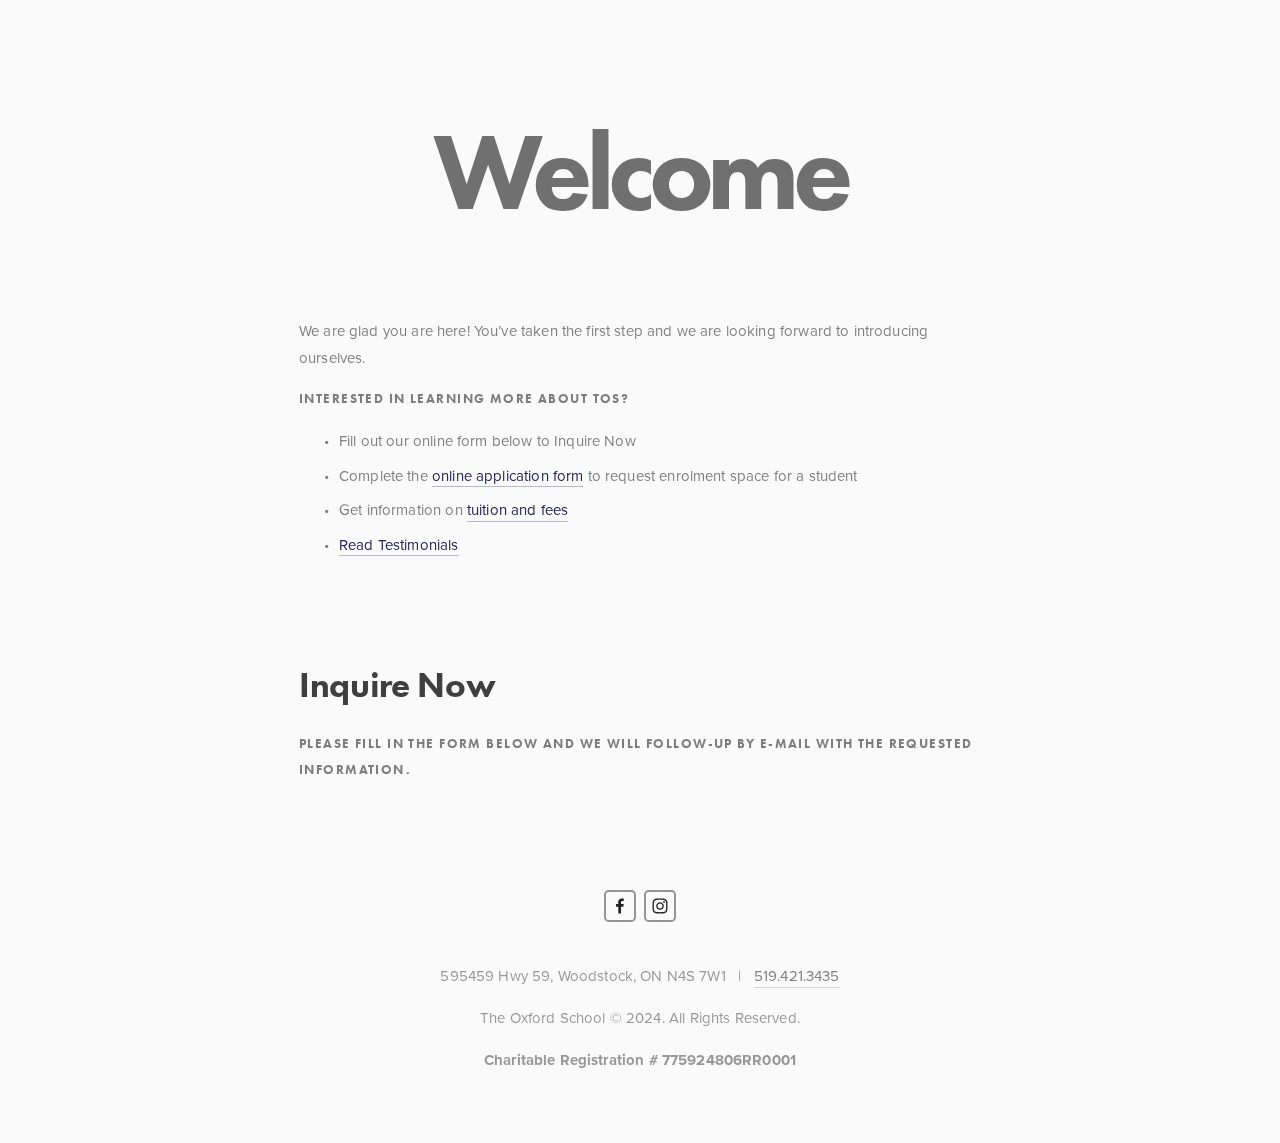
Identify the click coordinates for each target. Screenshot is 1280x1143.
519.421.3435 (797, 975)
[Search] (125, 58)
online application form (507, 475)
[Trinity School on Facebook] (620, 906)
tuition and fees (517, 509)
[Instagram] (660, 906)
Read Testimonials (399, 544)
